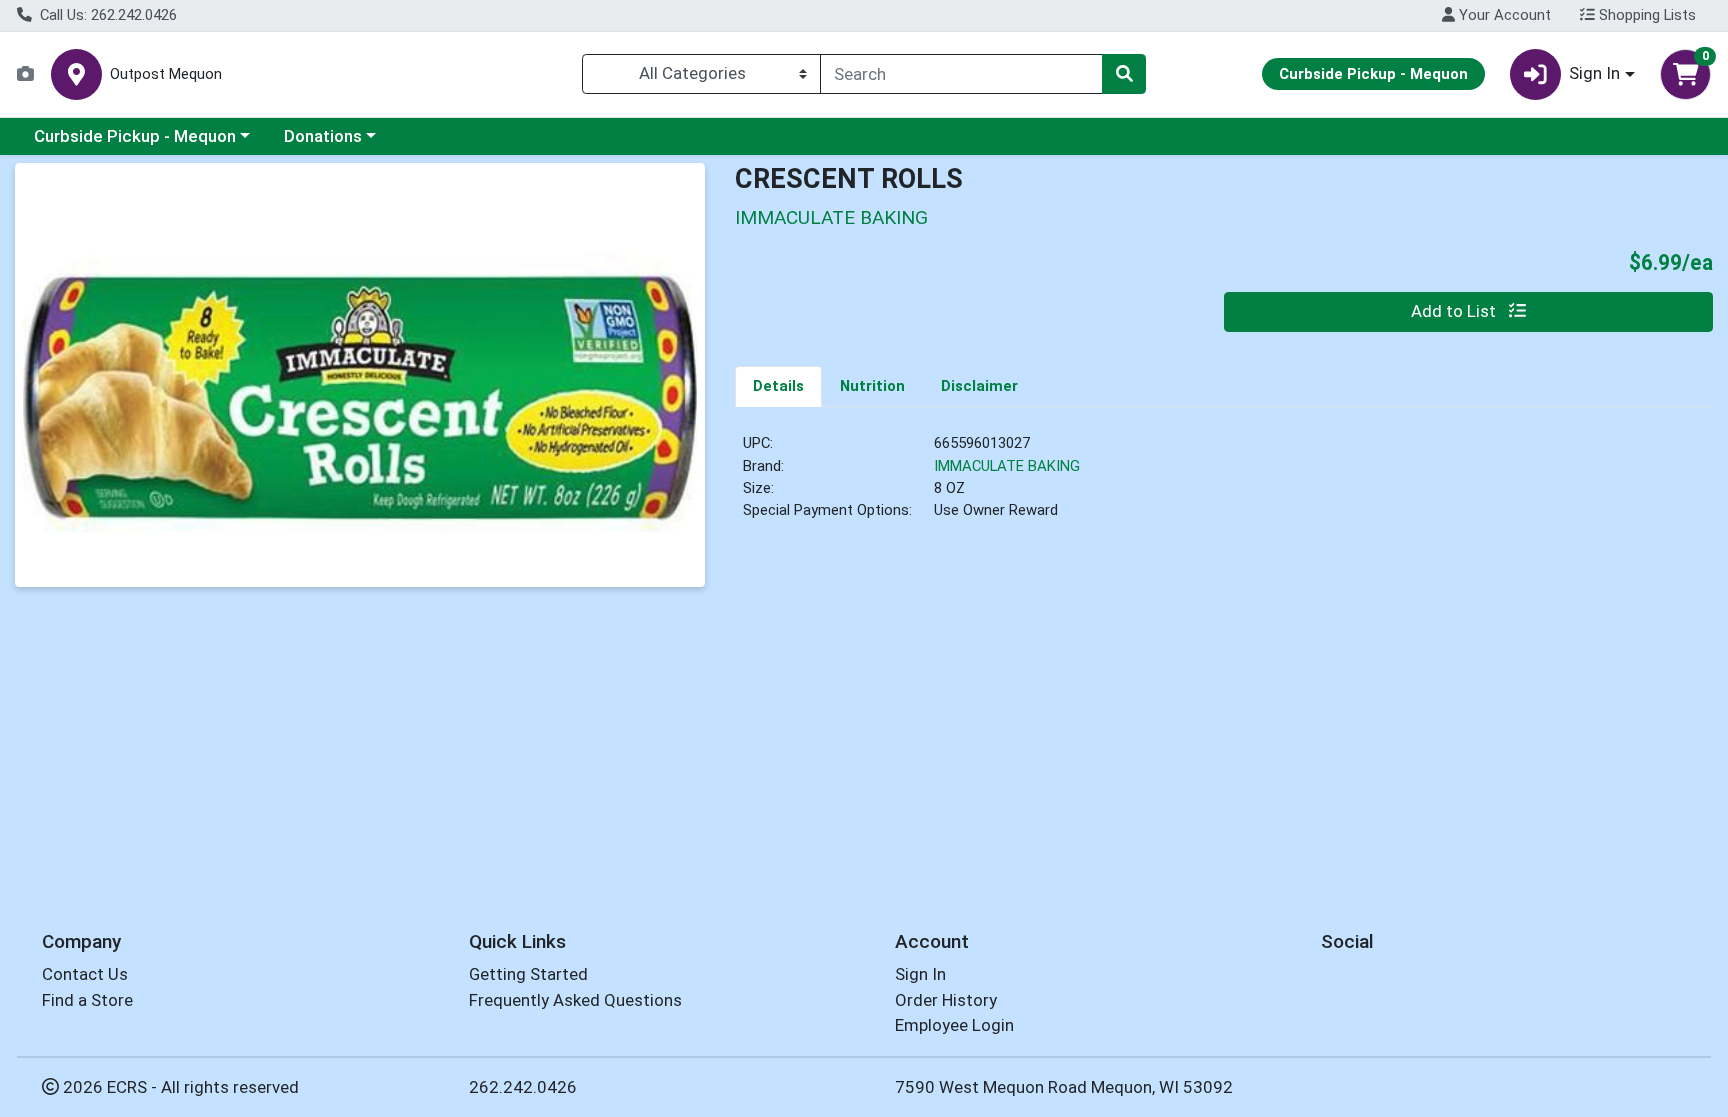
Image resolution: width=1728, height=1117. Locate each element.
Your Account (1503, 15)
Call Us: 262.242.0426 (106, 15)
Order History (946, 1000)
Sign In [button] (1594, 73)
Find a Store (87, 1000)
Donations (323, 136)
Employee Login (954, 1025)
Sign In (920, 974)
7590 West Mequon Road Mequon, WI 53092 (1064, 1087)
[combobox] (961, 74)
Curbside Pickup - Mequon (135, 136)
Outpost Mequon (166, 74)
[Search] (1124, 74)
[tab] (778, 386)
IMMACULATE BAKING (1007, 466)
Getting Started (528, 974)
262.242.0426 (523, 1087)
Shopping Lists (1645, 15)
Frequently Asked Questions (575, 1000)
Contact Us (85, 974)
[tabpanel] (1224, 486)
